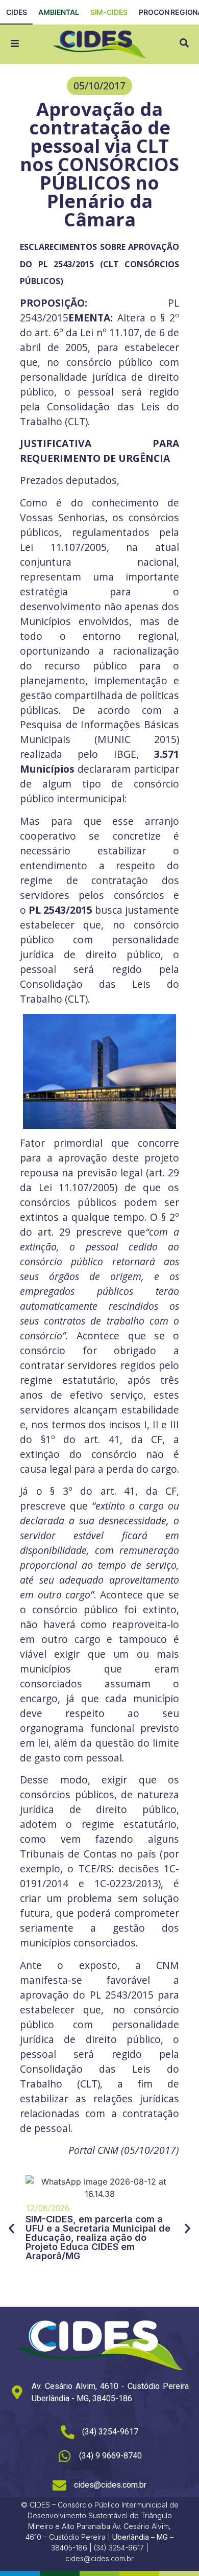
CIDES (17, 12)
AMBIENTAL (59, 12)
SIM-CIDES (109, 12)
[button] (99, 86)
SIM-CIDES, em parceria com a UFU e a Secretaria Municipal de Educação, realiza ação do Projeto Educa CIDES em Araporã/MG (98, 2237)
